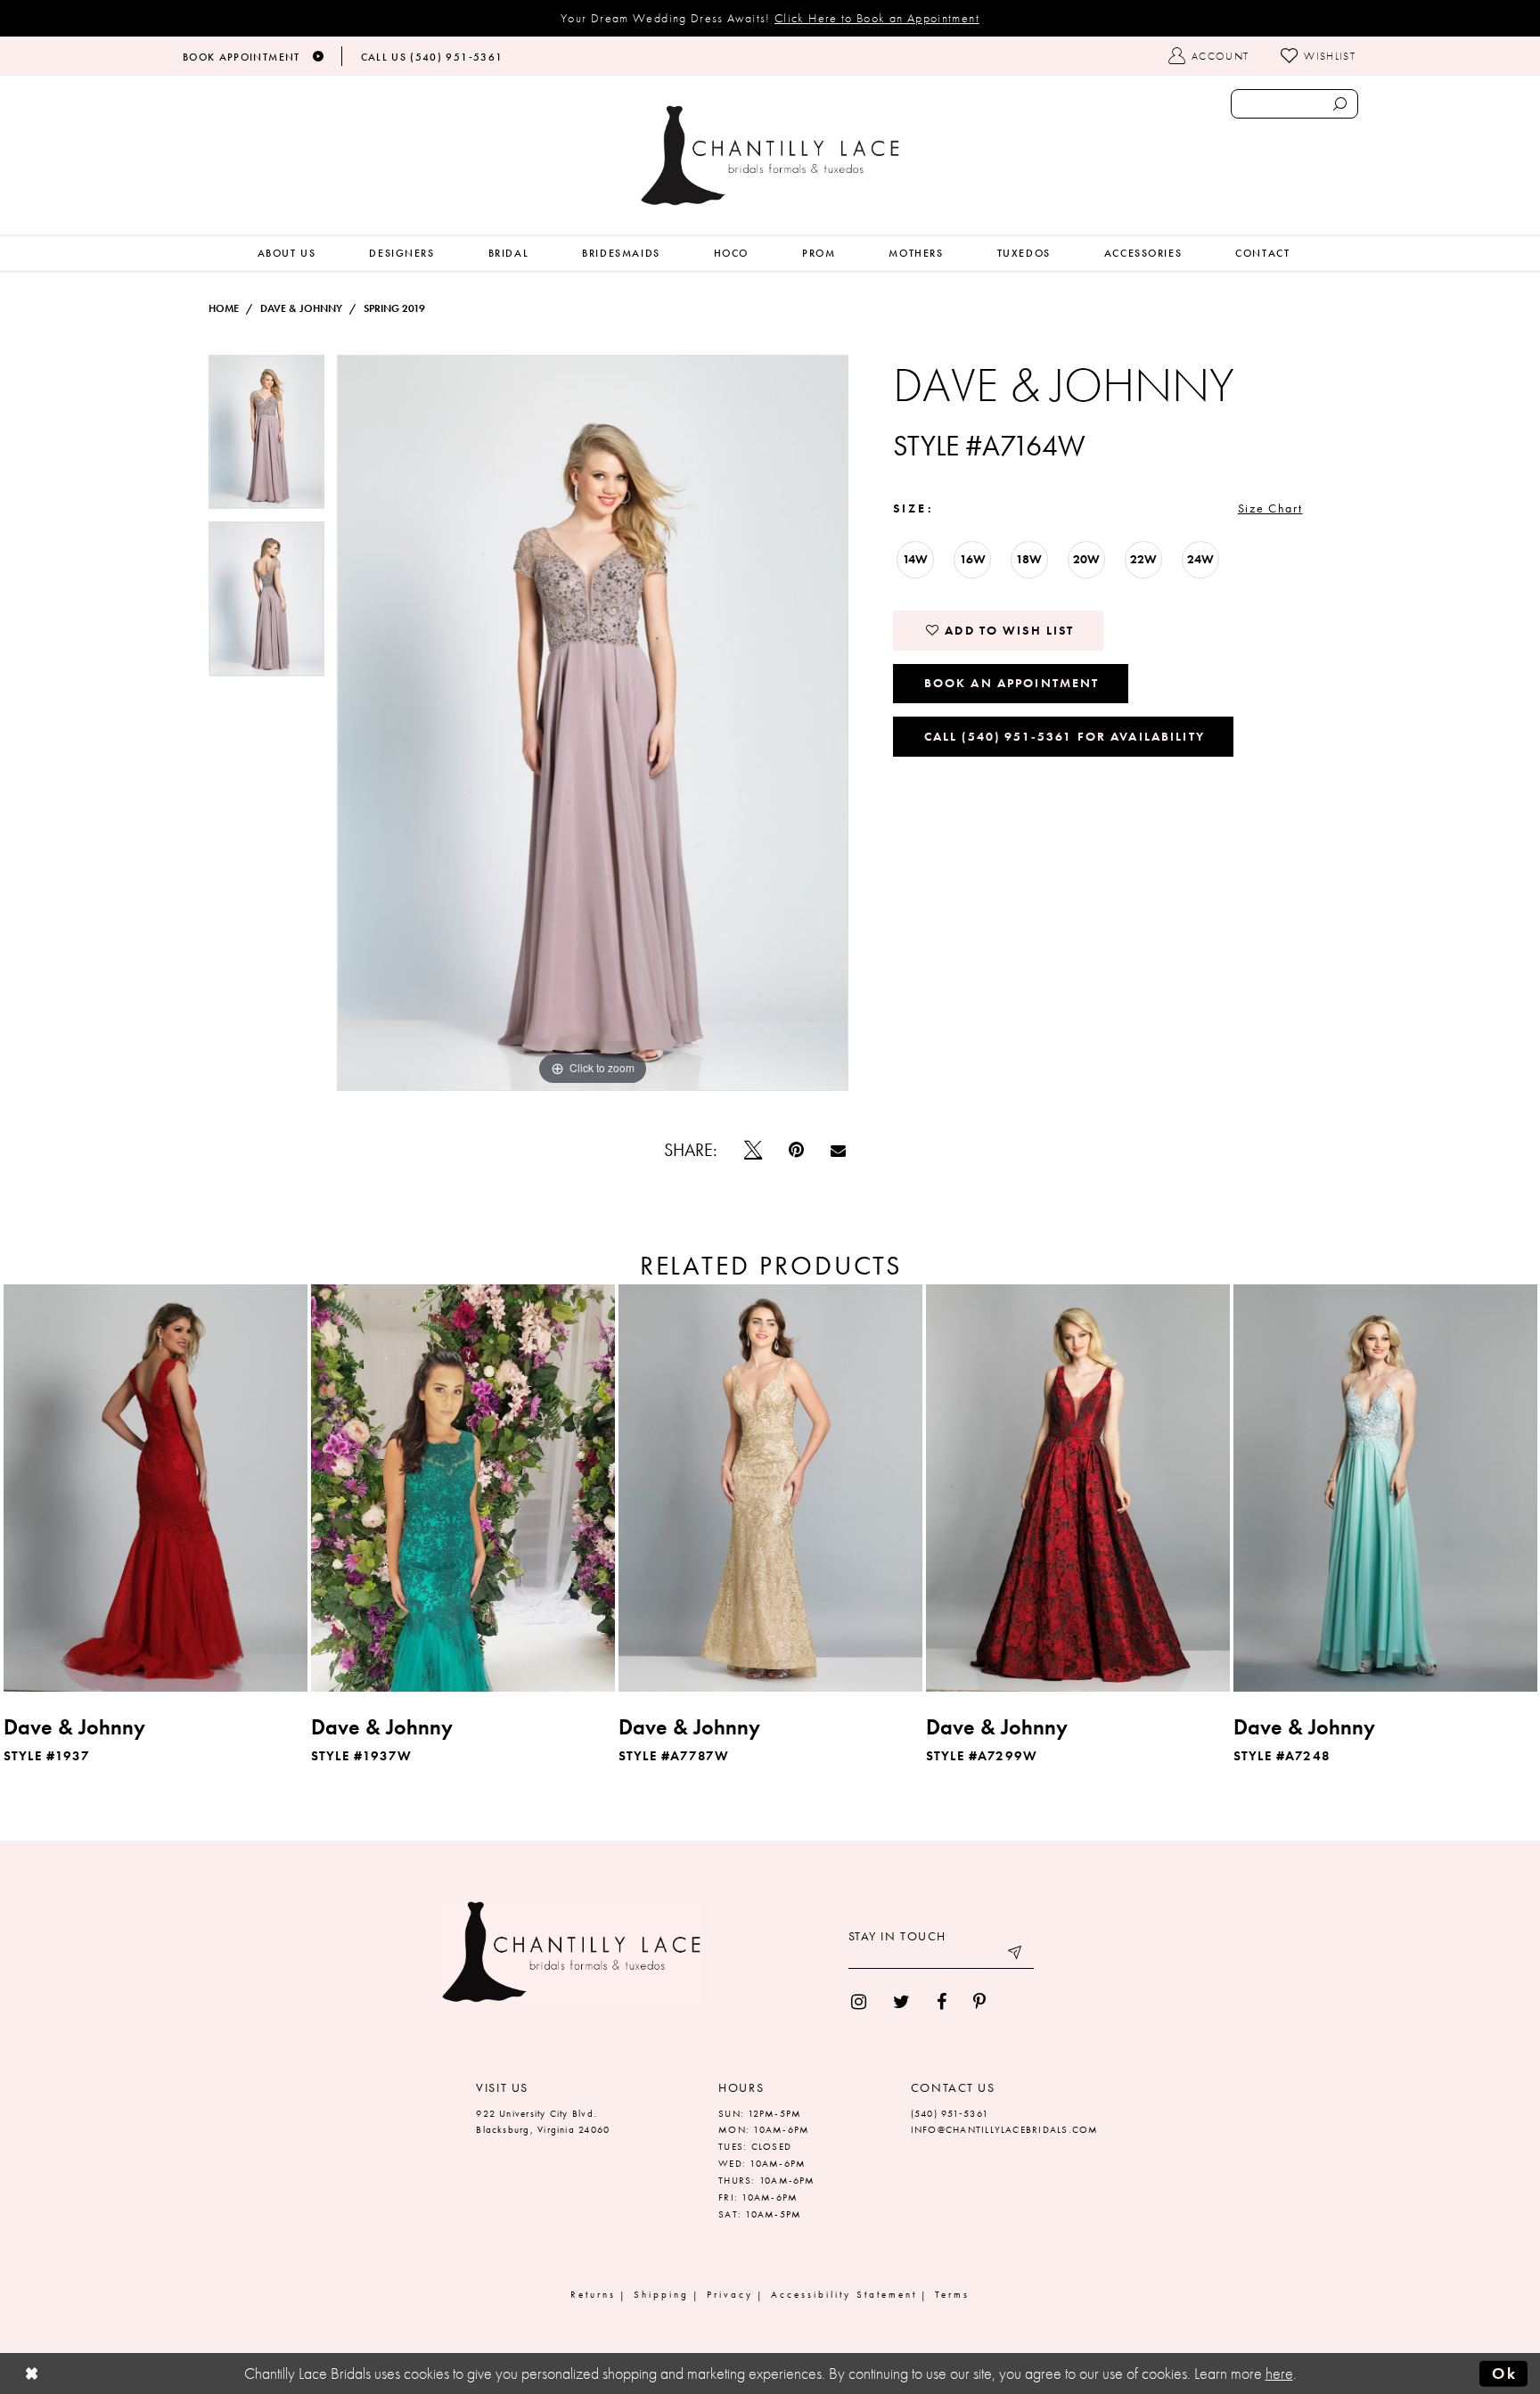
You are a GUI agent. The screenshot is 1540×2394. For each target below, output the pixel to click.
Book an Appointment (1012, 683)
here (1279, 2374)
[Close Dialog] (32, 2374)
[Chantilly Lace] (770, 156)
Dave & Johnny (301, 308)
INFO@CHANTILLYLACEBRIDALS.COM (1005, 2129)
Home (224, 308)
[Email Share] (838, 1150)
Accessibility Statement (844, 2294)
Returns (593, 2294)
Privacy (730, 2294)
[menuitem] (287, 254)
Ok (1504, 2374)
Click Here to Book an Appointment (877, 18)
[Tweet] (753, 1150)
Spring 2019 (394, 308)
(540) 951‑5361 (950, 2113)
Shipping (661, 2294)
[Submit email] (1016, 1955)
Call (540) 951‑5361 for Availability (1065, 736)
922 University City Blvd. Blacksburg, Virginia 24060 (543, 2122)
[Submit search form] (1339, 104)
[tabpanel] (266, 438)
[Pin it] (796, 1150)
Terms (952, 2294)
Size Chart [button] (1270, 508)
